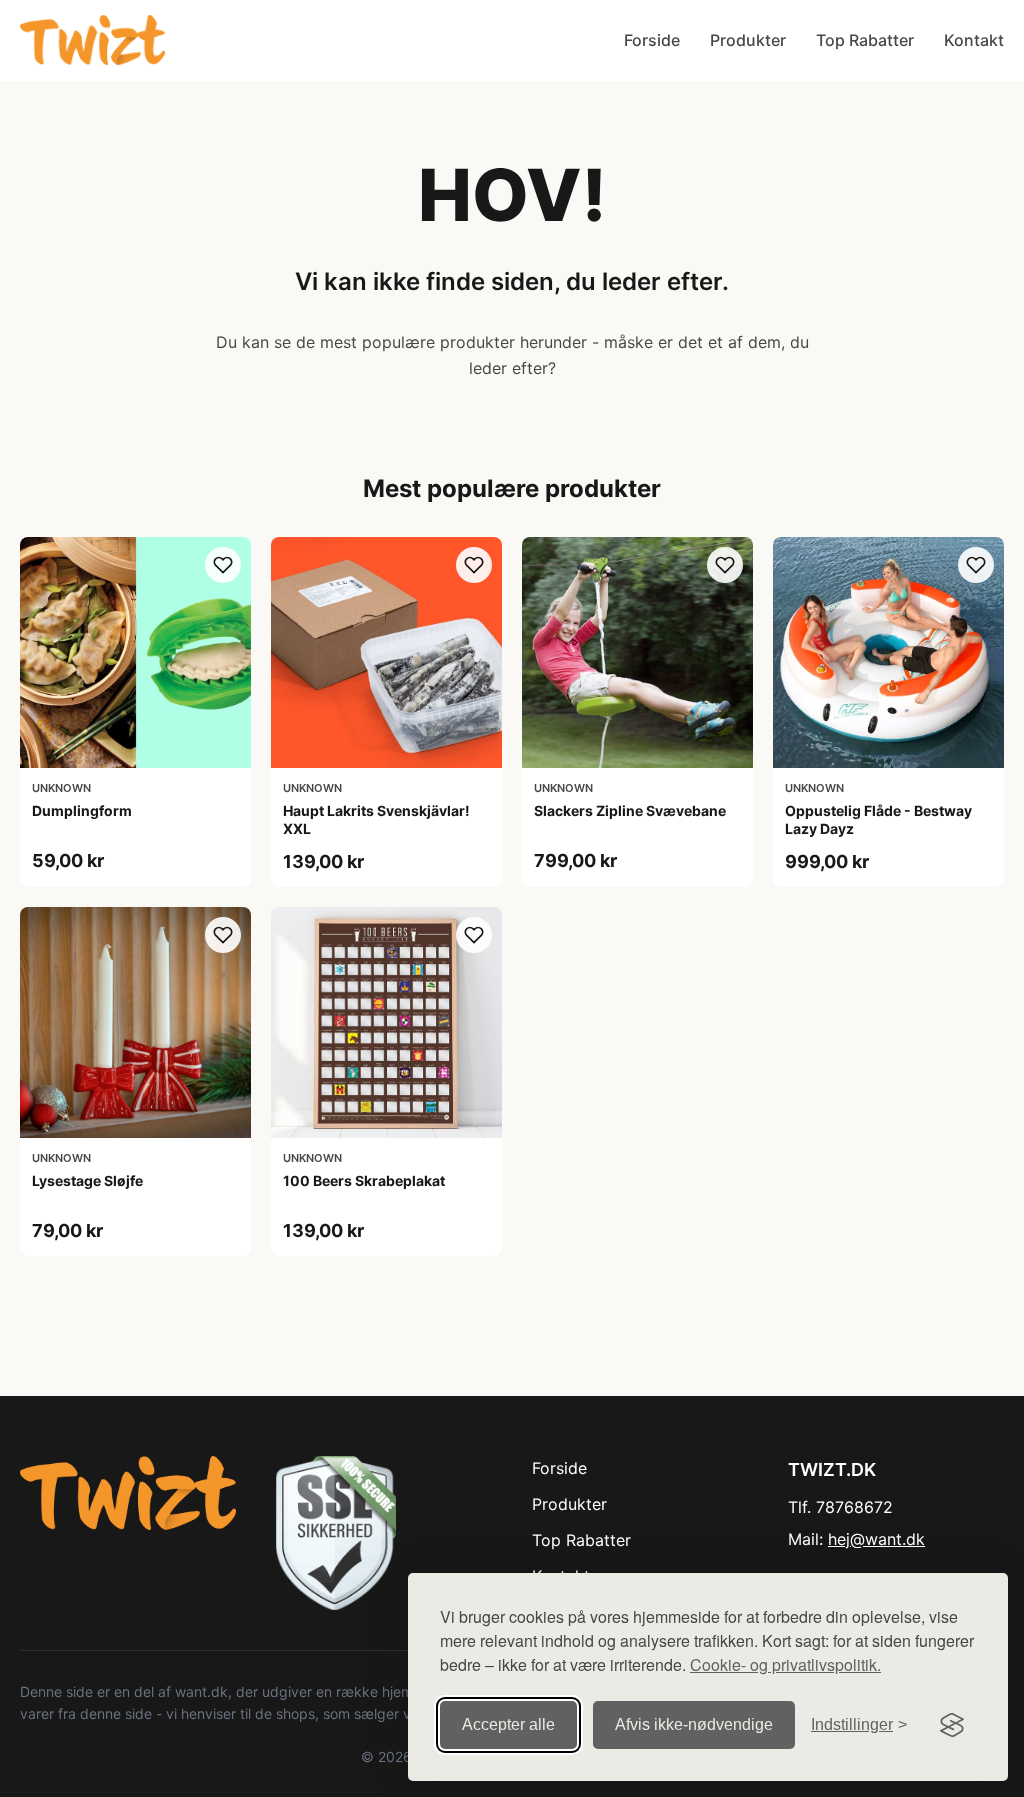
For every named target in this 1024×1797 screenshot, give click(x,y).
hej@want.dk (876, 1539)
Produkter (748, 40)
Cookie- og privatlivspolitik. (785, 1664)
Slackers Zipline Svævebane (630, 810)
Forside (652, 40)
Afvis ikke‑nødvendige (694, 1724)
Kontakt (974, 40)
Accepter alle (508, 1724)
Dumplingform (82, 810)
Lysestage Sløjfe (87, 1180)
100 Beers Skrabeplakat (364, 1180)
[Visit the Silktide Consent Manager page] (952, 1725)
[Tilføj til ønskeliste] (223, 565)
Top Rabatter (865, 40)
